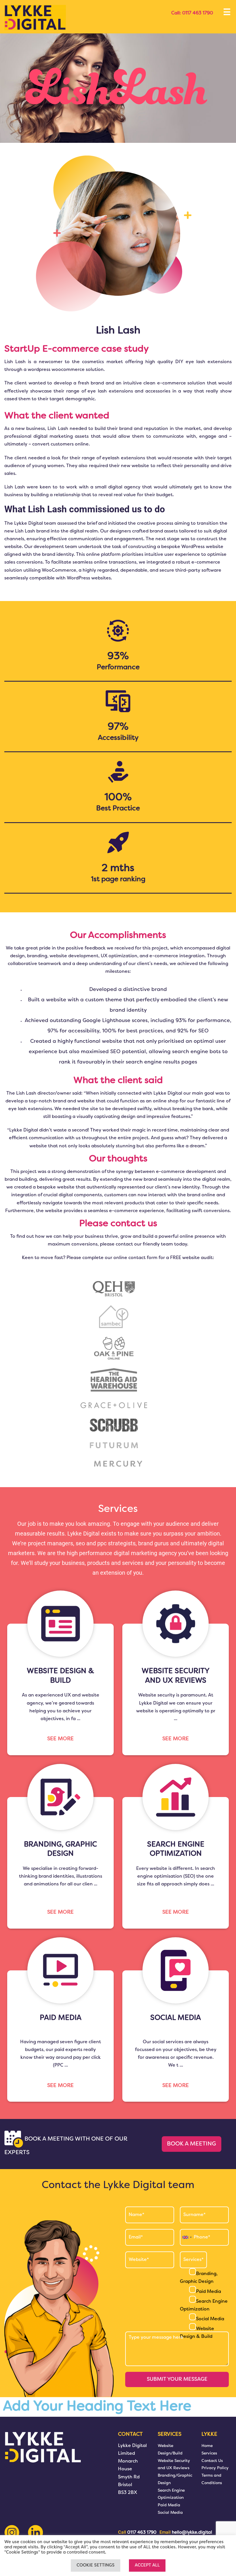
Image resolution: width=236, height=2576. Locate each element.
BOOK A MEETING (192, 2144)
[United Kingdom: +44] (187, 2237)
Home (207, 2446)
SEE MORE (60, 1739)
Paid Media (209, 2292)
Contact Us (212, 2461)
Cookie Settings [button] (96, 2565)
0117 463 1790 (197, 13)
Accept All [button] (147, 2565)
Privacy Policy (215, 2468)
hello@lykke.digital (192, 2533)
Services (209, 2453)
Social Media (210, 2319)
